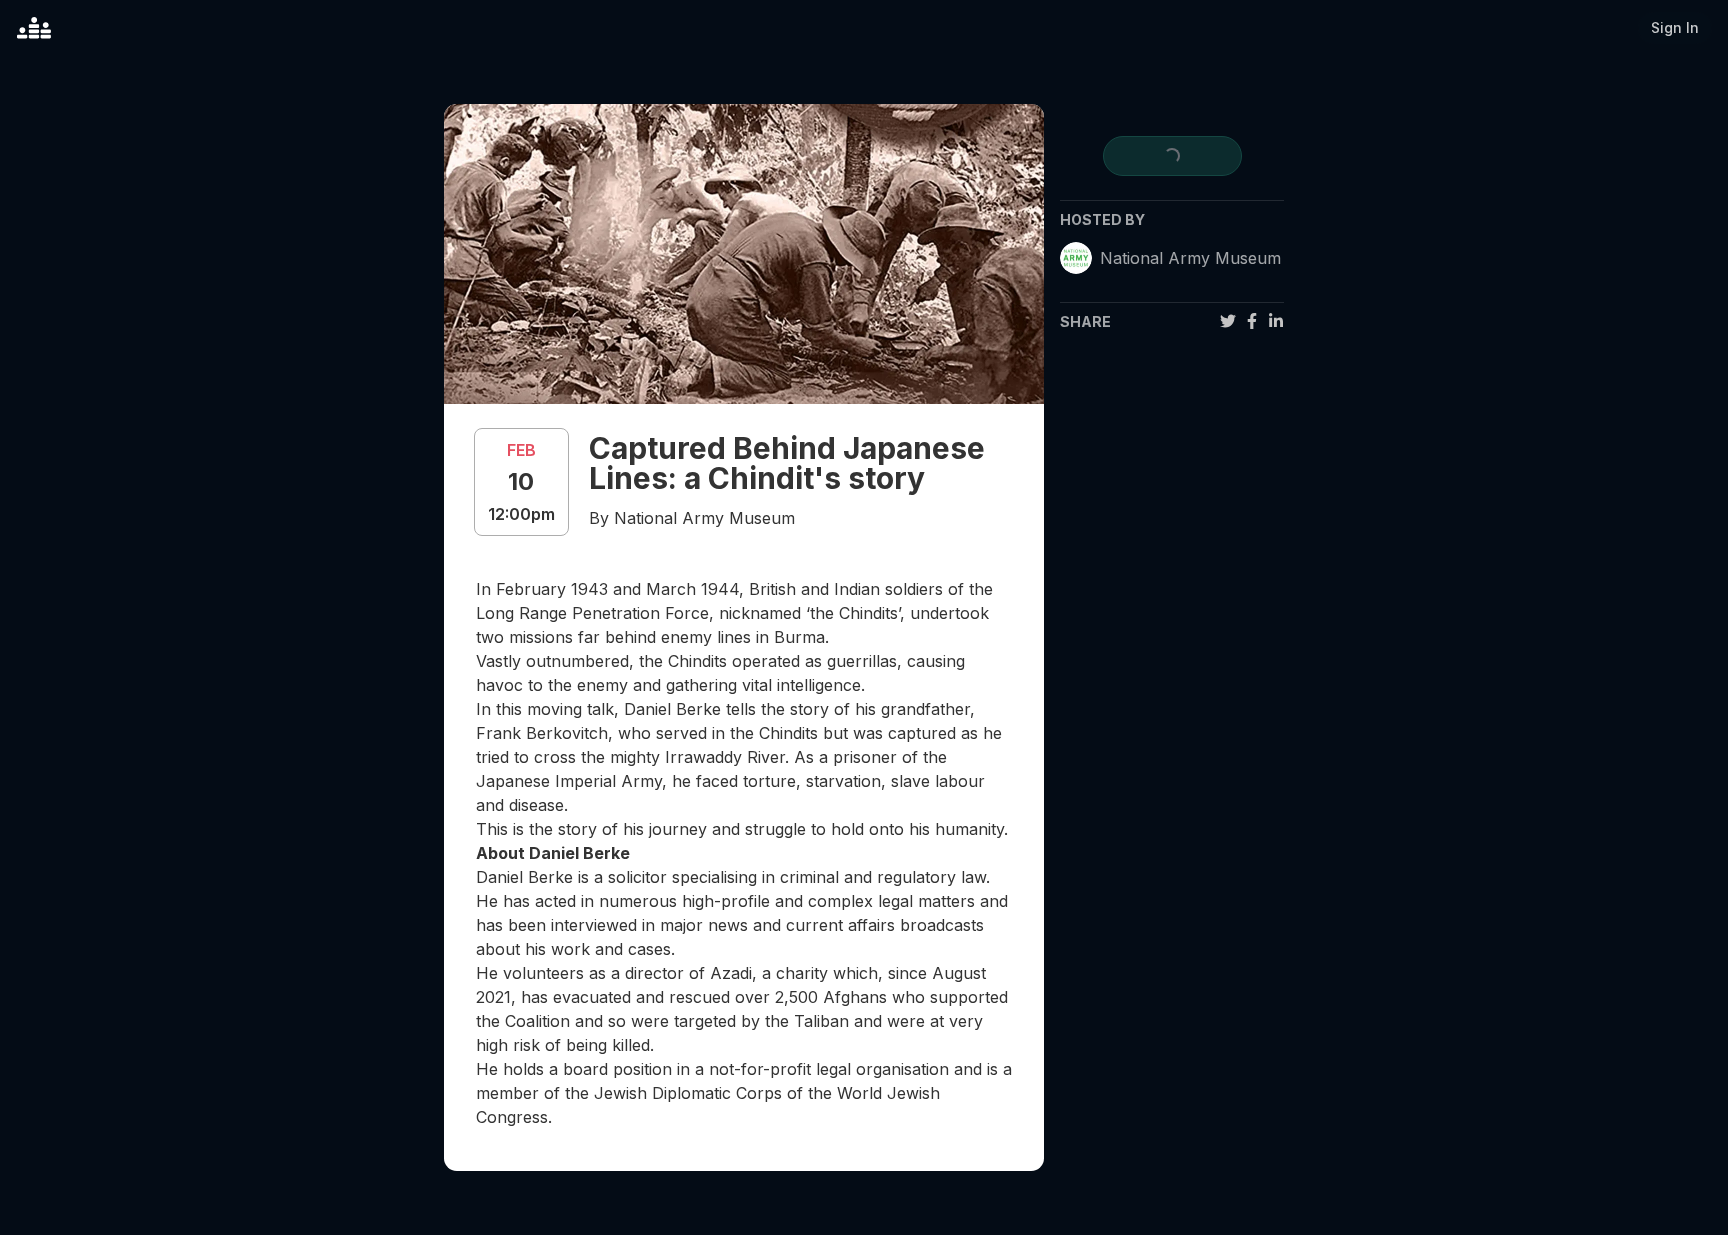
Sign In (1675, 27)
